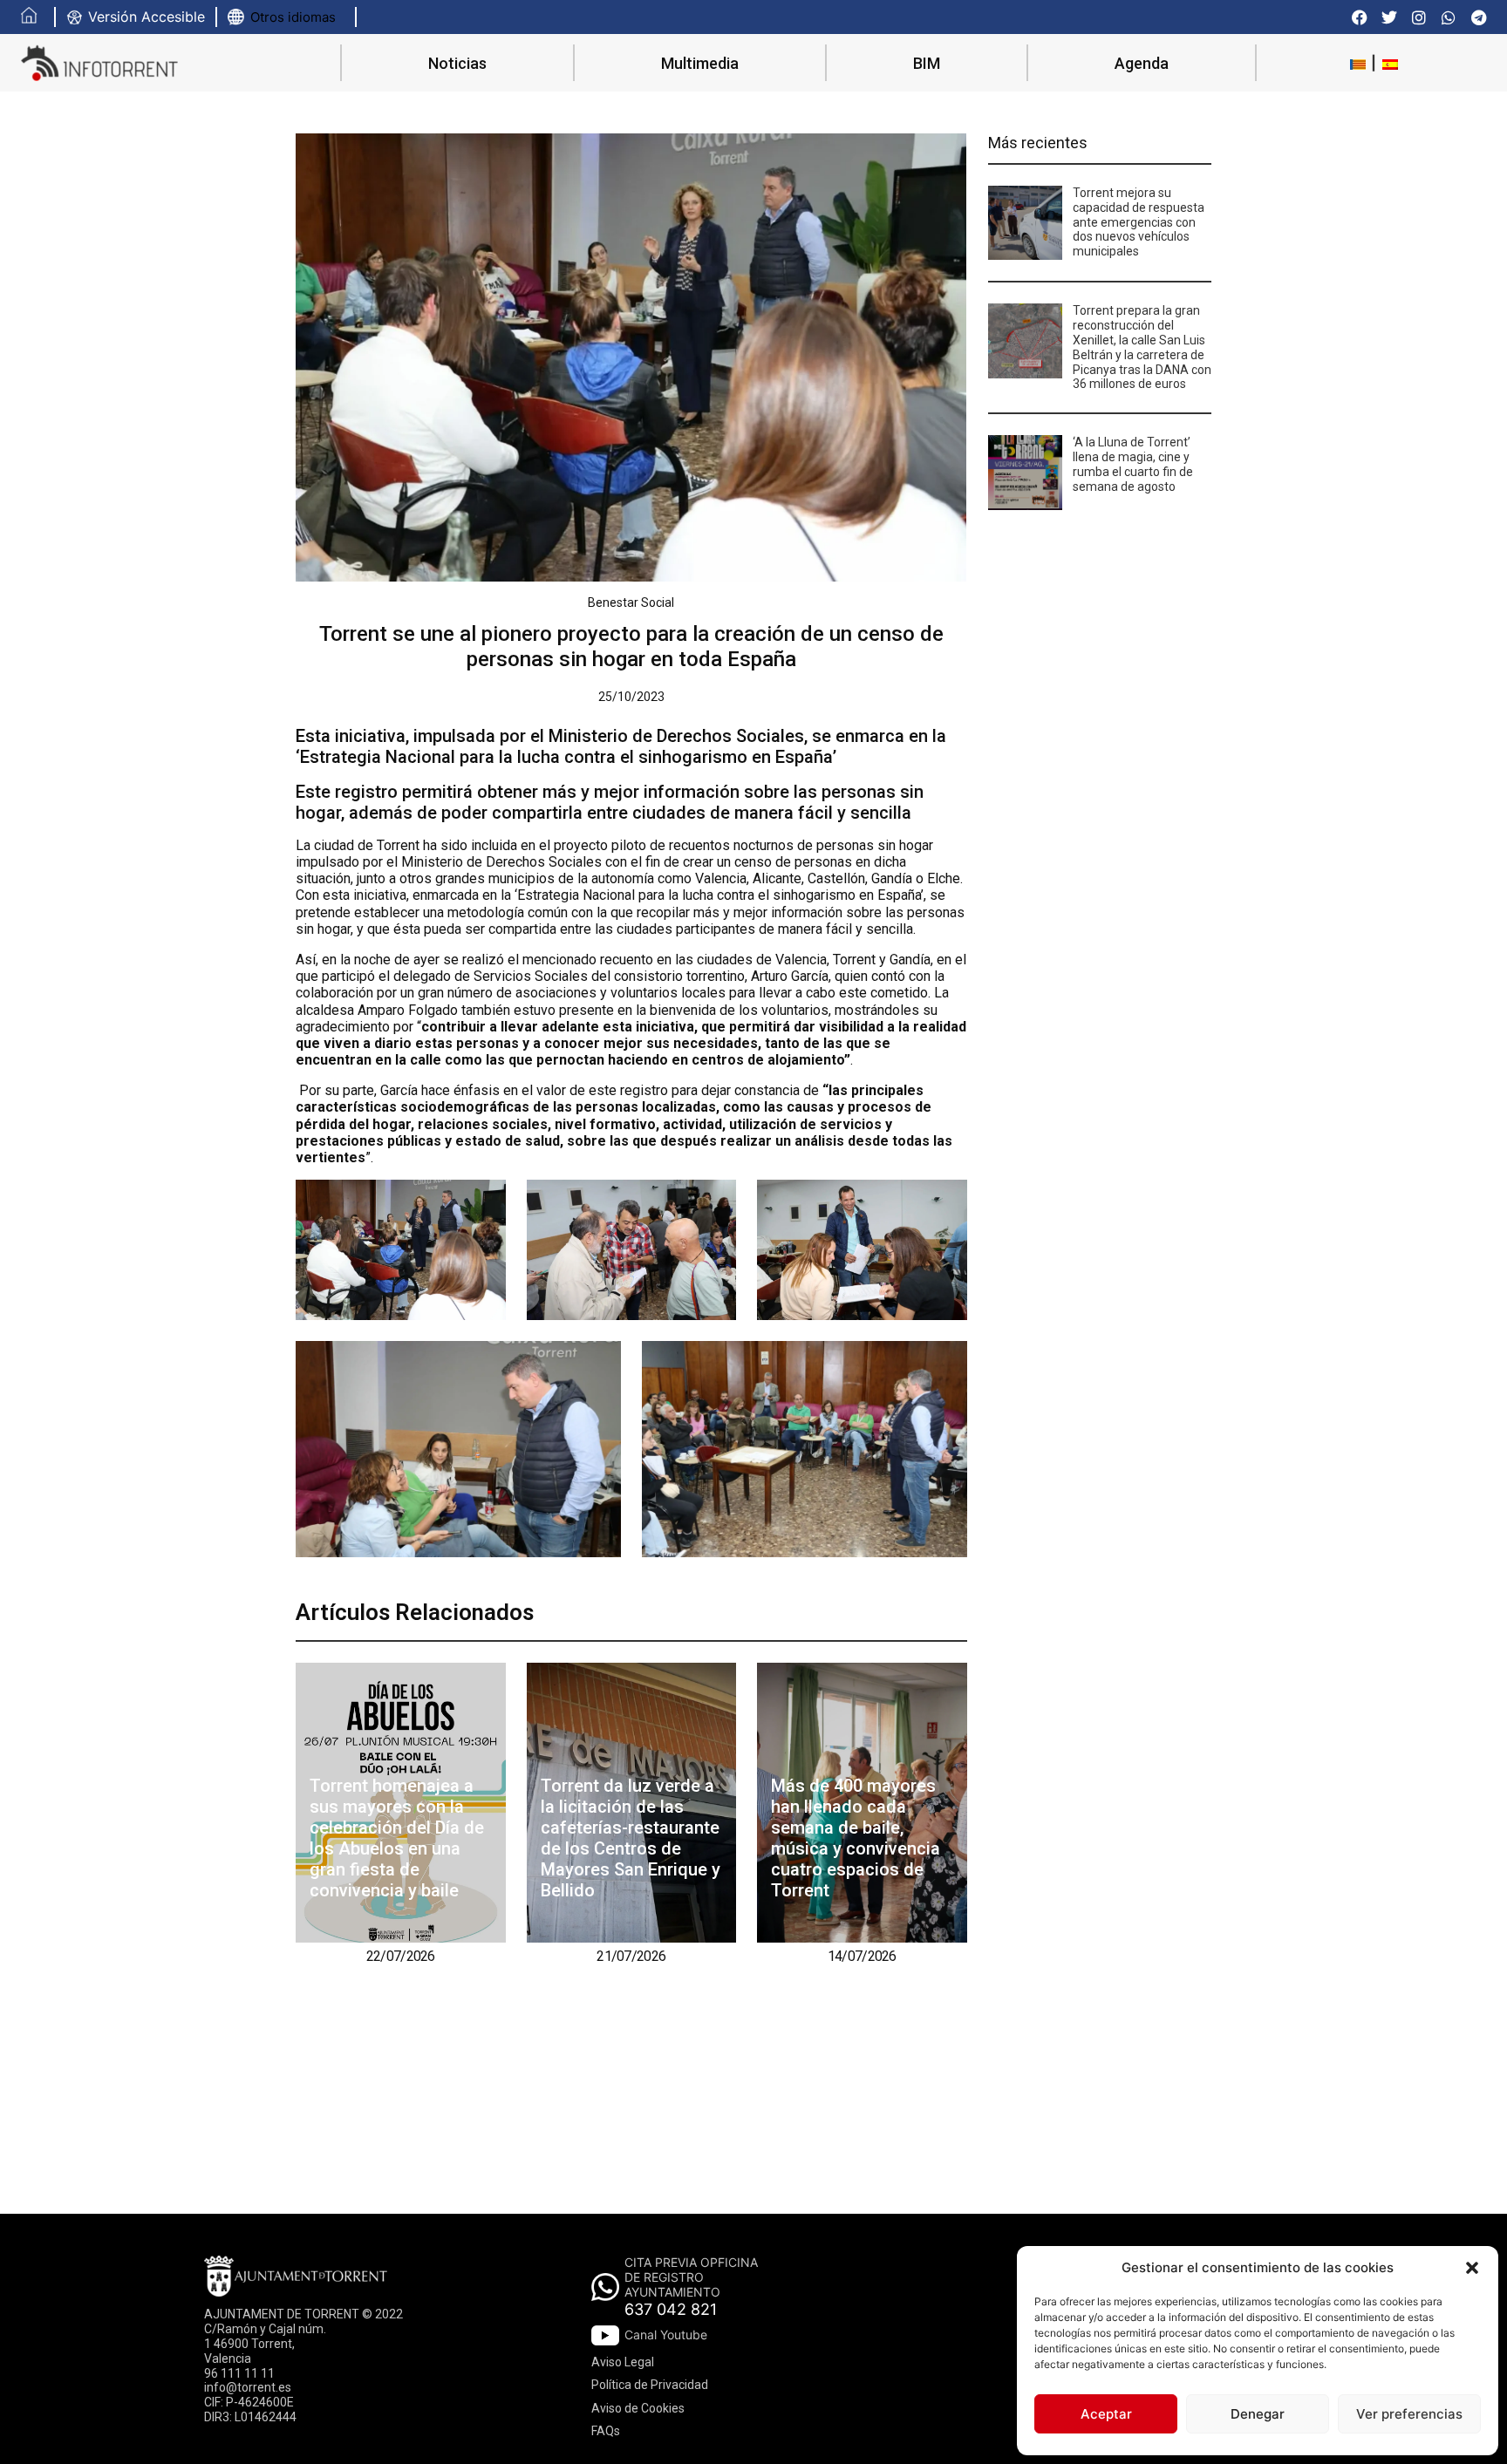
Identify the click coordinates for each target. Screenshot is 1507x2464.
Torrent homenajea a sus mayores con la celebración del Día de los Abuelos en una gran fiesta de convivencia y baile (397, 1838)
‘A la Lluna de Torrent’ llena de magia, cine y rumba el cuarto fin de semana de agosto (1133, 464)
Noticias (457, 63)
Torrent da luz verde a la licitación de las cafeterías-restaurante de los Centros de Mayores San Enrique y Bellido (631, 1838)
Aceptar (1106, 2414)
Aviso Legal (623, 2362)
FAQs (606, 2431)
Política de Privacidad (650, 2385)
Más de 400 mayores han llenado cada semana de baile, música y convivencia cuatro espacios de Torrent (856, 1838)
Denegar (1258, 2414)
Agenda (1142, 63)
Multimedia (700, 63)
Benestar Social (631, 602)
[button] (1472, 2268)
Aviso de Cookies (638, 2408)
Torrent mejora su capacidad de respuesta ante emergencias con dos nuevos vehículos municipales (1139, 222)
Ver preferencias (1409, 2414)
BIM (927, 63)
